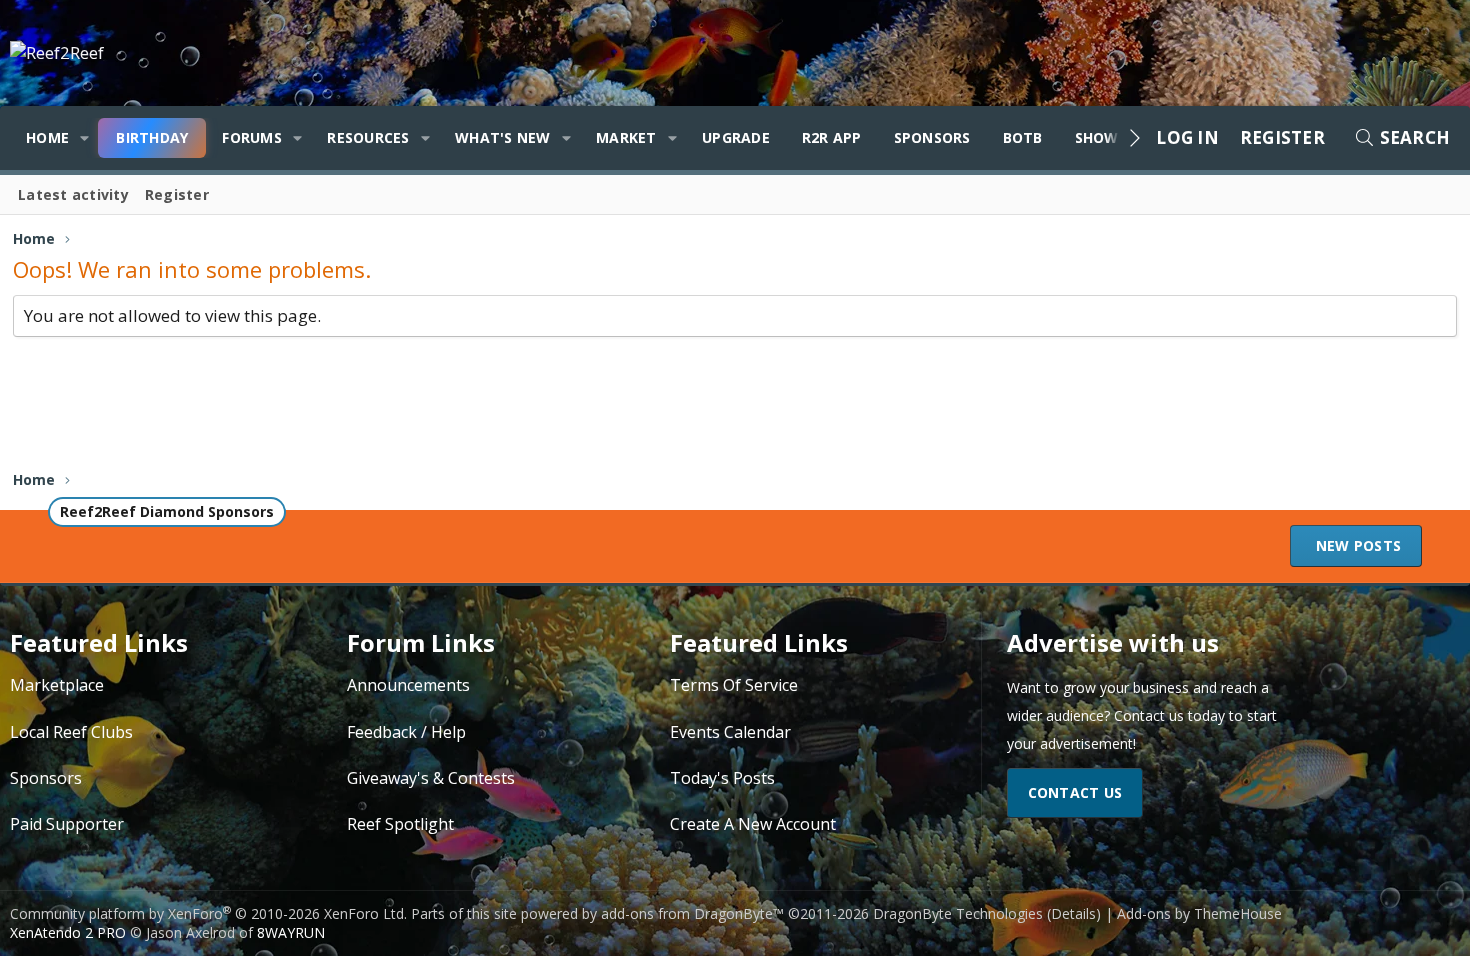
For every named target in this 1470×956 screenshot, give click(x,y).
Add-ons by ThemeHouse (1199, 913)
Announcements (408, 685)
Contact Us (1075, 792)
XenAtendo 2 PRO (68, 932)
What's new (503, 137)
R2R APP (832, 137)
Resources (368, 137)
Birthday (152, 137)
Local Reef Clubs (71, 732)
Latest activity (73, 194)
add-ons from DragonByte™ (692, 913)
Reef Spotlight (400, 824)
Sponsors (932, 137)
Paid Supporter (67, 824)
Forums (252, 137)
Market (626, 137)
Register (177, 194)
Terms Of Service (734, 685)
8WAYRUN (291, 932)
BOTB (1023, 137)
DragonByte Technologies (958, 913)
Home (47, 137)
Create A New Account (753, 824)
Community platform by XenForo (208, 913)
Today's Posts (722, 778)
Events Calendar (730, 732)
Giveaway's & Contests (431, 778)
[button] (84, 138)
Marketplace (57, 685)
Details (1073, 913)
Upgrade (736, 137)
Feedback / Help (406, 732)
